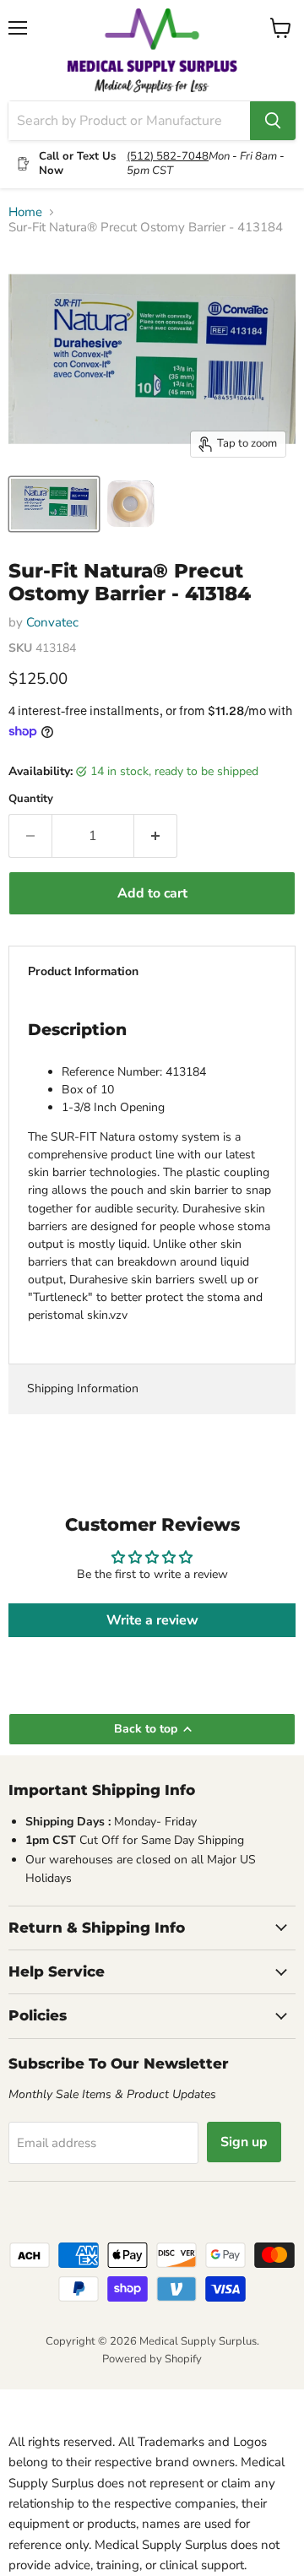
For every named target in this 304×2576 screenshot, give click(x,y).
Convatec (52, 622)
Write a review (152, 1620)
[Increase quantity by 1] (156, 836)
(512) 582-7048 (168, 156)
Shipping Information (83, 1388)
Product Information (83, 971)
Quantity (31, 799)
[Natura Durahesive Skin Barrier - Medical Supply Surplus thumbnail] (131, 504)
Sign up (244, 2142)
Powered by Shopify (152, 2359)
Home (25, 212)
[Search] (273, 121)
